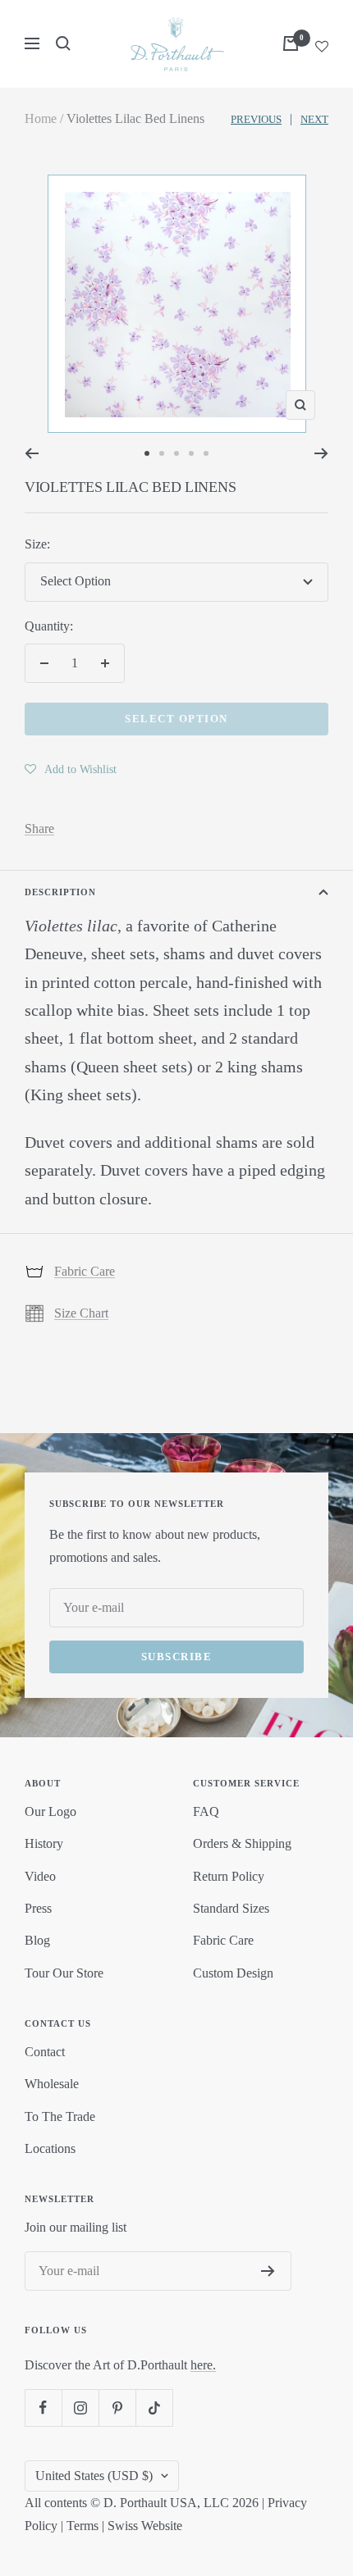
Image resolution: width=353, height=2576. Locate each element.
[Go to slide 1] (147, 453)
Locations (50, 2148)
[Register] (268, 2271)
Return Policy (229, 1876)
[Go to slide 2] (162, 453)
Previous (256, 119)
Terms (83, 2526)
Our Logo (50, 1811)
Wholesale (52, 2084)
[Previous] (32, 453)
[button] (71, 769)
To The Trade (60, 2116)
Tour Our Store (64, 1973)
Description (60, 892)
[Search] (63, 43)
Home (41, 118)
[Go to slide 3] (176, 453)
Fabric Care (85, 1271)
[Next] (321, 453)
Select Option (176, 719)
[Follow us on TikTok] (154, 2408)
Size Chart (81, 1313)
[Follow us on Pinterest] (117, 2408)
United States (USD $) (94, 2476)
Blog (37, 1940)
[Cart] (291, 43)
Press (38, 1908)
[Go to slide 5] (206, 453)
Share (39, 828)
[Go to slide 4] (191, 453)
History (44, 1843)
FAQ (206, 1811)
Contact (45, 2052)
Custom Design (233, 1973)
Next (314, 119)
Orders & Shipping (242, 1843)
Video (40, 1876)
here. (203, 2365)
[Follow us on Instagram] (80, 2408)
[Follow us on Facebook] (43, 2408)
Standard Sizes (231, 1908)
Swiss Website (145, 2526)
